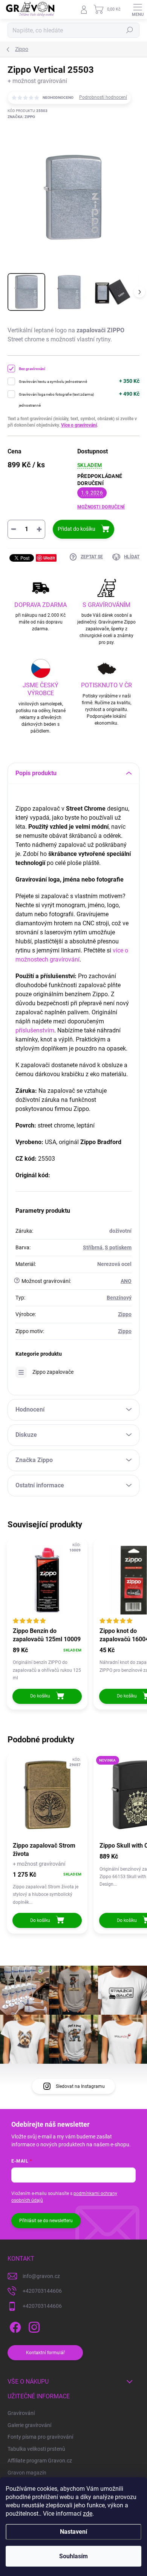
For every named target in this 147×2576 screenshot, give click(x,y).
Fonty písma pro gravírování (40, 2437)
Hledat (130, 30)
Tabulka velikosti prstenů (36, 2449)
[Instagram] (33, 2326)
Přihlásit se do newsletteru (46, 2221)
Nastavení (73, 2532)
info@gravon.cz (41, 2276)
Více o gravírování (79, 425)
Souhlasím (73, 2556)
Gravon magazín (27, 2473)
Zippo (125, 1314)
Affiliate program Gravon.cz (40, 2461)
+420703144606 (42, 2291)
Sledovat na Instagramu (80, 2086)
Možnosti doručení (101, 507)
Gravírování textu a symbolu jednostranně (53, 382)
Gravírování (21, 2413)
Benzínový (119, 1298)
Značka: (21, 117)
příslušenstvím (35, 1030)
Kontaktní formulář (45, 2353)
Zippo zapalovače (53, 1372)
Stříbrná (93, 1247)
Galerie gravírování (29, 2425)
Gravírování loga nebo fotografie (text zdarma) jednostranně (56, 400)
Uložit (49, 558)
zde (88, 2514)
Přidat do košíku (77, 529)
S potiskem (118, 1247)
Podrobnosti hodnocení (103, 97)
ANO (126, 1281)
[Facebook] (14, 2326)
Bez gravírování (32, 369)
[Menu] (138, 9)
